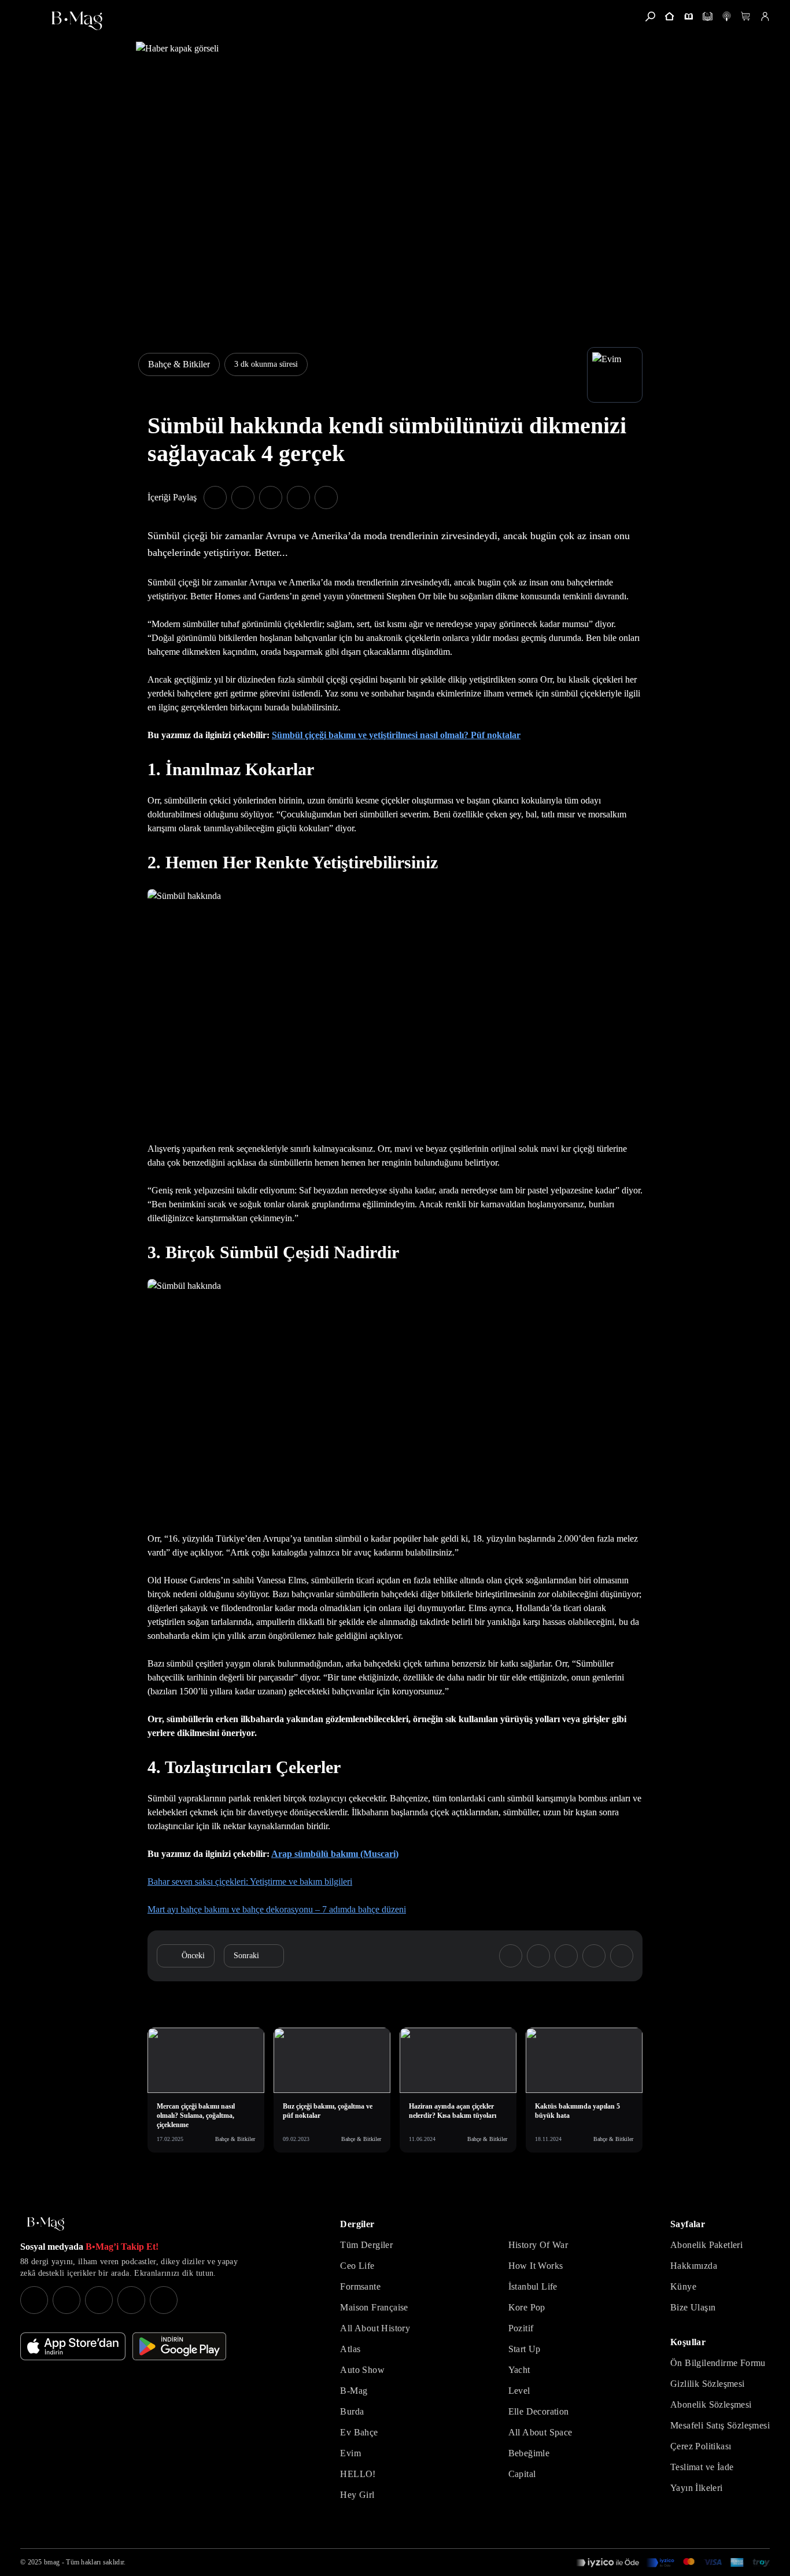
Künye (683, 2286)
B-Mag (354, 2391)
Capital (522, 2474)
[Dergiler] (689, 16)
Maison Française (374, 2307)
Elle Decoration (539, 2411)
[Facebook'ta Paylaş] (215, 497)
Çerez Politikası (701, 2446)
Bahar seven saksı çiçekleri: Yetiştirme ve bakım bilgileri (250, 1882)
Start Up (525, 2349)
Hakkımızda (694, 2266)
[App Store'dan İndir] (73, 2346)
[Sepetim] (746, 16)
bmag (52, 2562)
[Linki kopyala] (326, 497)
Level (519, 2391)
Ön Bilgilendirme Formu (718, 2363)
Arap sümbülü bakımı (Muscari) (335, 1854)
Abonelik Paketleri (706, 2245)
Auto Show (362, 2370)
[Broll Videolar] (727, 16)
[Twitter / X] (99, 2300)
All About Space (540, 2432)
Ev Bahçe (359, 2432)
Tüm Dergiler (366, 2245)
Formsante (360, 2286)
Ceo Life (357, 2266)
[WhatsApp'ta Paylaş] (271, 497)
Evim (350, 2453)
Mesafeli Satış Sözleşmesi (720, 2425)
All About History (375, 2328)
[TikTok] (164, 2300)
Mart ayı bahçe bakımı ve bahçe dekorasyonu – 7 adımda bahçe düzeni (277, 1909)
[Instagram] (34, 2300)
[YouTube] (67, 2300)
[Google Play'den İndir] (179, 2346)
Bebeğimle (529, 2453)
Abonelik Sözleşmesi (711, 2404)
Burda (352, 2411)
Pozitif (521, 2328)
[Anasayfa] (669, 16)
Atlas (350, 2349)
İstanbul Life (533, 2286)
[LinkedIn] (131, 2300)
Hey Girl (357, 2495)
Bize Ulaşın (693, 2307)
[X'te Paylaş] (243, 497)
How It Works (536, 2266)
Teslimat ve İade (702, 2467)
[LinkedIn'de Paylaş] (298, 497)
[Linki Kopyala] (622, 1956)
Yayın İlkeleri (697, 2488)
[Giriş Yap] (765, 16)
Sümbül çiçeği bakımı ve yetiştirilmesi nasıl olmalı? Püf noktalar (396, 735)
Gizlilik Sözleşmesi (708, 2384)
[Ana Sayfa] (46, 2224)
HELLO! (358, 2474)
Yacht (519, 2370)
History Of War (538, 2245)
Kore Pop (527, 2307)
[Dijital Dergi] (708, 16)
